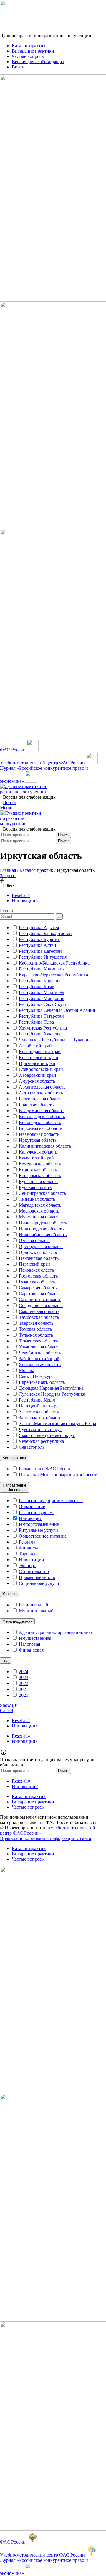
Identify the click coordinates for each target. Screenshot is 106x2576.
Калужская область (38, 1152)
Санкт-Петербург (36, 1376)
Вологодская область (40, 1122)
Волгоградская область (42, 1116)
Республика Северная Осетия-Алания (57, 1010)
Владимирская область (42, 1111)
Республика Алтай (38, 945)
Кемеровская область (40, 1164)
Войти (9, 802)
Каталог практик (36, 870)
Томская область (35, 1329)
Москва (26, 1370)
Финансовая (31, 1650)
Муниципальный (36, 1611)
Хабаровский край (38, 1075)
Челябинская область (40, 1353)
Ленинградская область (42, 1193)
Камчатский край (36, 1158)
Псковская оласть (36, 1270)
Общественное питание (43, 1536)
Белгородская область (41, 1099)
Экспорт (27, 1566)
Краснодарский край (40, 1052)
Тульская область (36, 1335)
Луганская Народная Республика (52, 1394)
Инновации (31, 1518)
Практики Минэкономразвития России (58, 1475)
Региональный (34, 1605)
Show (9, 1705)
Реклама (27, 1542)
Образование (32, 1506)
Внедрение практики (33, 1802)
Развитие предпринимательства (51, 1501)
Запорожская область (40, 1418)
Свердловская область (41, 1305)
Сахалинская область (40, 1300)
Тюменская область (38, 1341)
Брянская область (36, 1105)
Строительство (34, 1571)
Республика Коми (37, 987)
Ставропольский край (41, 1069)
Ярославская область (40, 1364)
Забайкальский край (39, 1359)
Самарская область (38, 1288)
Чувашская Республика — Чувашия (55, 1040)
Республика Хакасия (40, 1034)
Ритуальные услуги (38, 1530)
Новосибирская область (43, 1235)
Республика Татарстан (41, 1016)
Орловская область (38, 1252)
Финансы (28, 1548)
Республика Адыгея (39, 928)
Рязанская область (37, 1282)
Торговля (28, 1554)
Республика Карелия (40, 981)
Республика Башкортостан (45, 933)
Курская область (35, 1187)
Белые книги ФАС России (45, 1469)
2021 (24, 1689)
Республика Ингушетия (43, 957)
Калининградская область (45, 1146)
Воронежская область (40, 1128)
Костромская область (40, 1176)
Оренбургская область (41, 1246)
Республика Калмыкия (42, 969)
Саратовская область (40, 1294)
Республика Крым (37, 1400)
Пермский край (34, 1264)
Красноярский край (39, 1057)
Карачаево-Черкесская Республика (53, 975)
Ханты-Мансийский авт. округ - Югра (57, 1424)
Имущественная (35, 1638)
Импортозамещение (39, 1524)
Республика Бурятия (39, 939)
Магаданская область (40, 1205)
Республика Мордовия (42, 998)
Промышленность (37, 1577)
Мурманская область (40, 1217)
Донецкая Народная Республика (51, 1388)
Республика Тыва (36, 1022)
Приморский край (37, 1063)
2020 (24, 1695)
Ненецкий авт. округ (40, 1406)
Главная (8, 870)
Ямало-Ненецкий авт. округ (47, 1435)
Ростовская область (38, 1276)
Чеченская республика (41, 1441)
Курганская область (39, 1181)
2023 (24, 1677)
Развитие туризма (37, 1512)
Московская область (39, 1211)
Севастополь (32, 1447)
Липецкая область (37, 1199)
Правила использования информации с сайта (45, 1838)
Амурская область (37, 1081)
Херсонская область (39, 1412)
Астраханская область (41, 1093)
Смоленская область (39, 1311)
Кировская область (38, 1170)
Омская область (35, 1240)
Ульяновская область (40, 1347)
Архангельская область (42, 1087)
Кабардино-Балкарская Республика (54, 963)
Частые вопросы (28, 1807)
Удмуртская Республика (43, 1028)
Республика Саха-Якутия (44, 1004)
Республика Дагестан (40, 951)
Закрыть (8, 876)
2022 (24, 1683)
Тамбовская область (39, 1317)
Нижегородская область (43, 1223)
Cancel (6, 1710)
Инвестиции (32, 1560)
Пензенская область (39, 1258)
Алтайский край (35, 1046)
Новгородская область (41, 1229)
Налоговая (29, 1644)
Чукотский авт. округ (40, 1429)
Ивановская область (39, 1134)
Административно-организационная (56, 1632)
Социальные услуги (39, 1583)
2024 (24, 1672)
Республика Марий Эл (42, 992)
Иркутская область (38, 1140)
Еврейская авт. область (42, 1382)
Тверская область (36, 1323)
